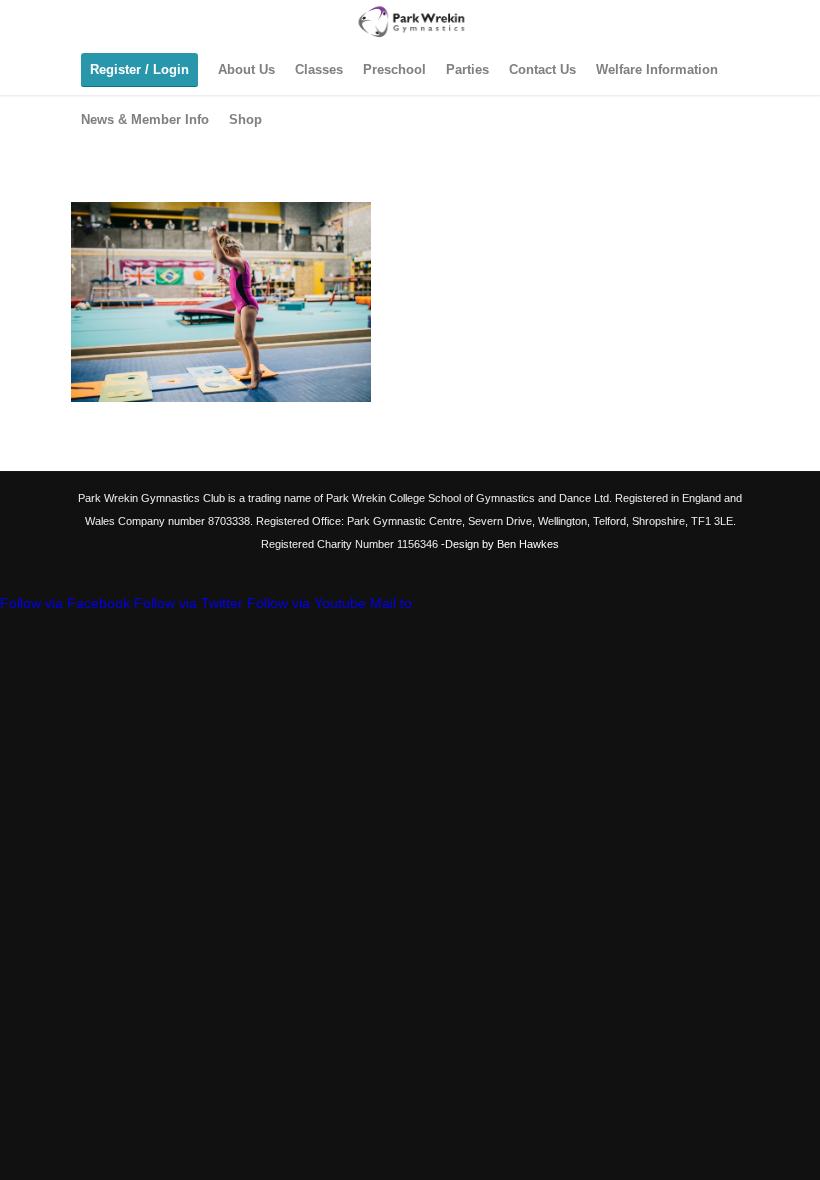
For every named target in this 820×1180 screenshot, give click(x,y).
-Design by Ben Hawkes (498, 544)
